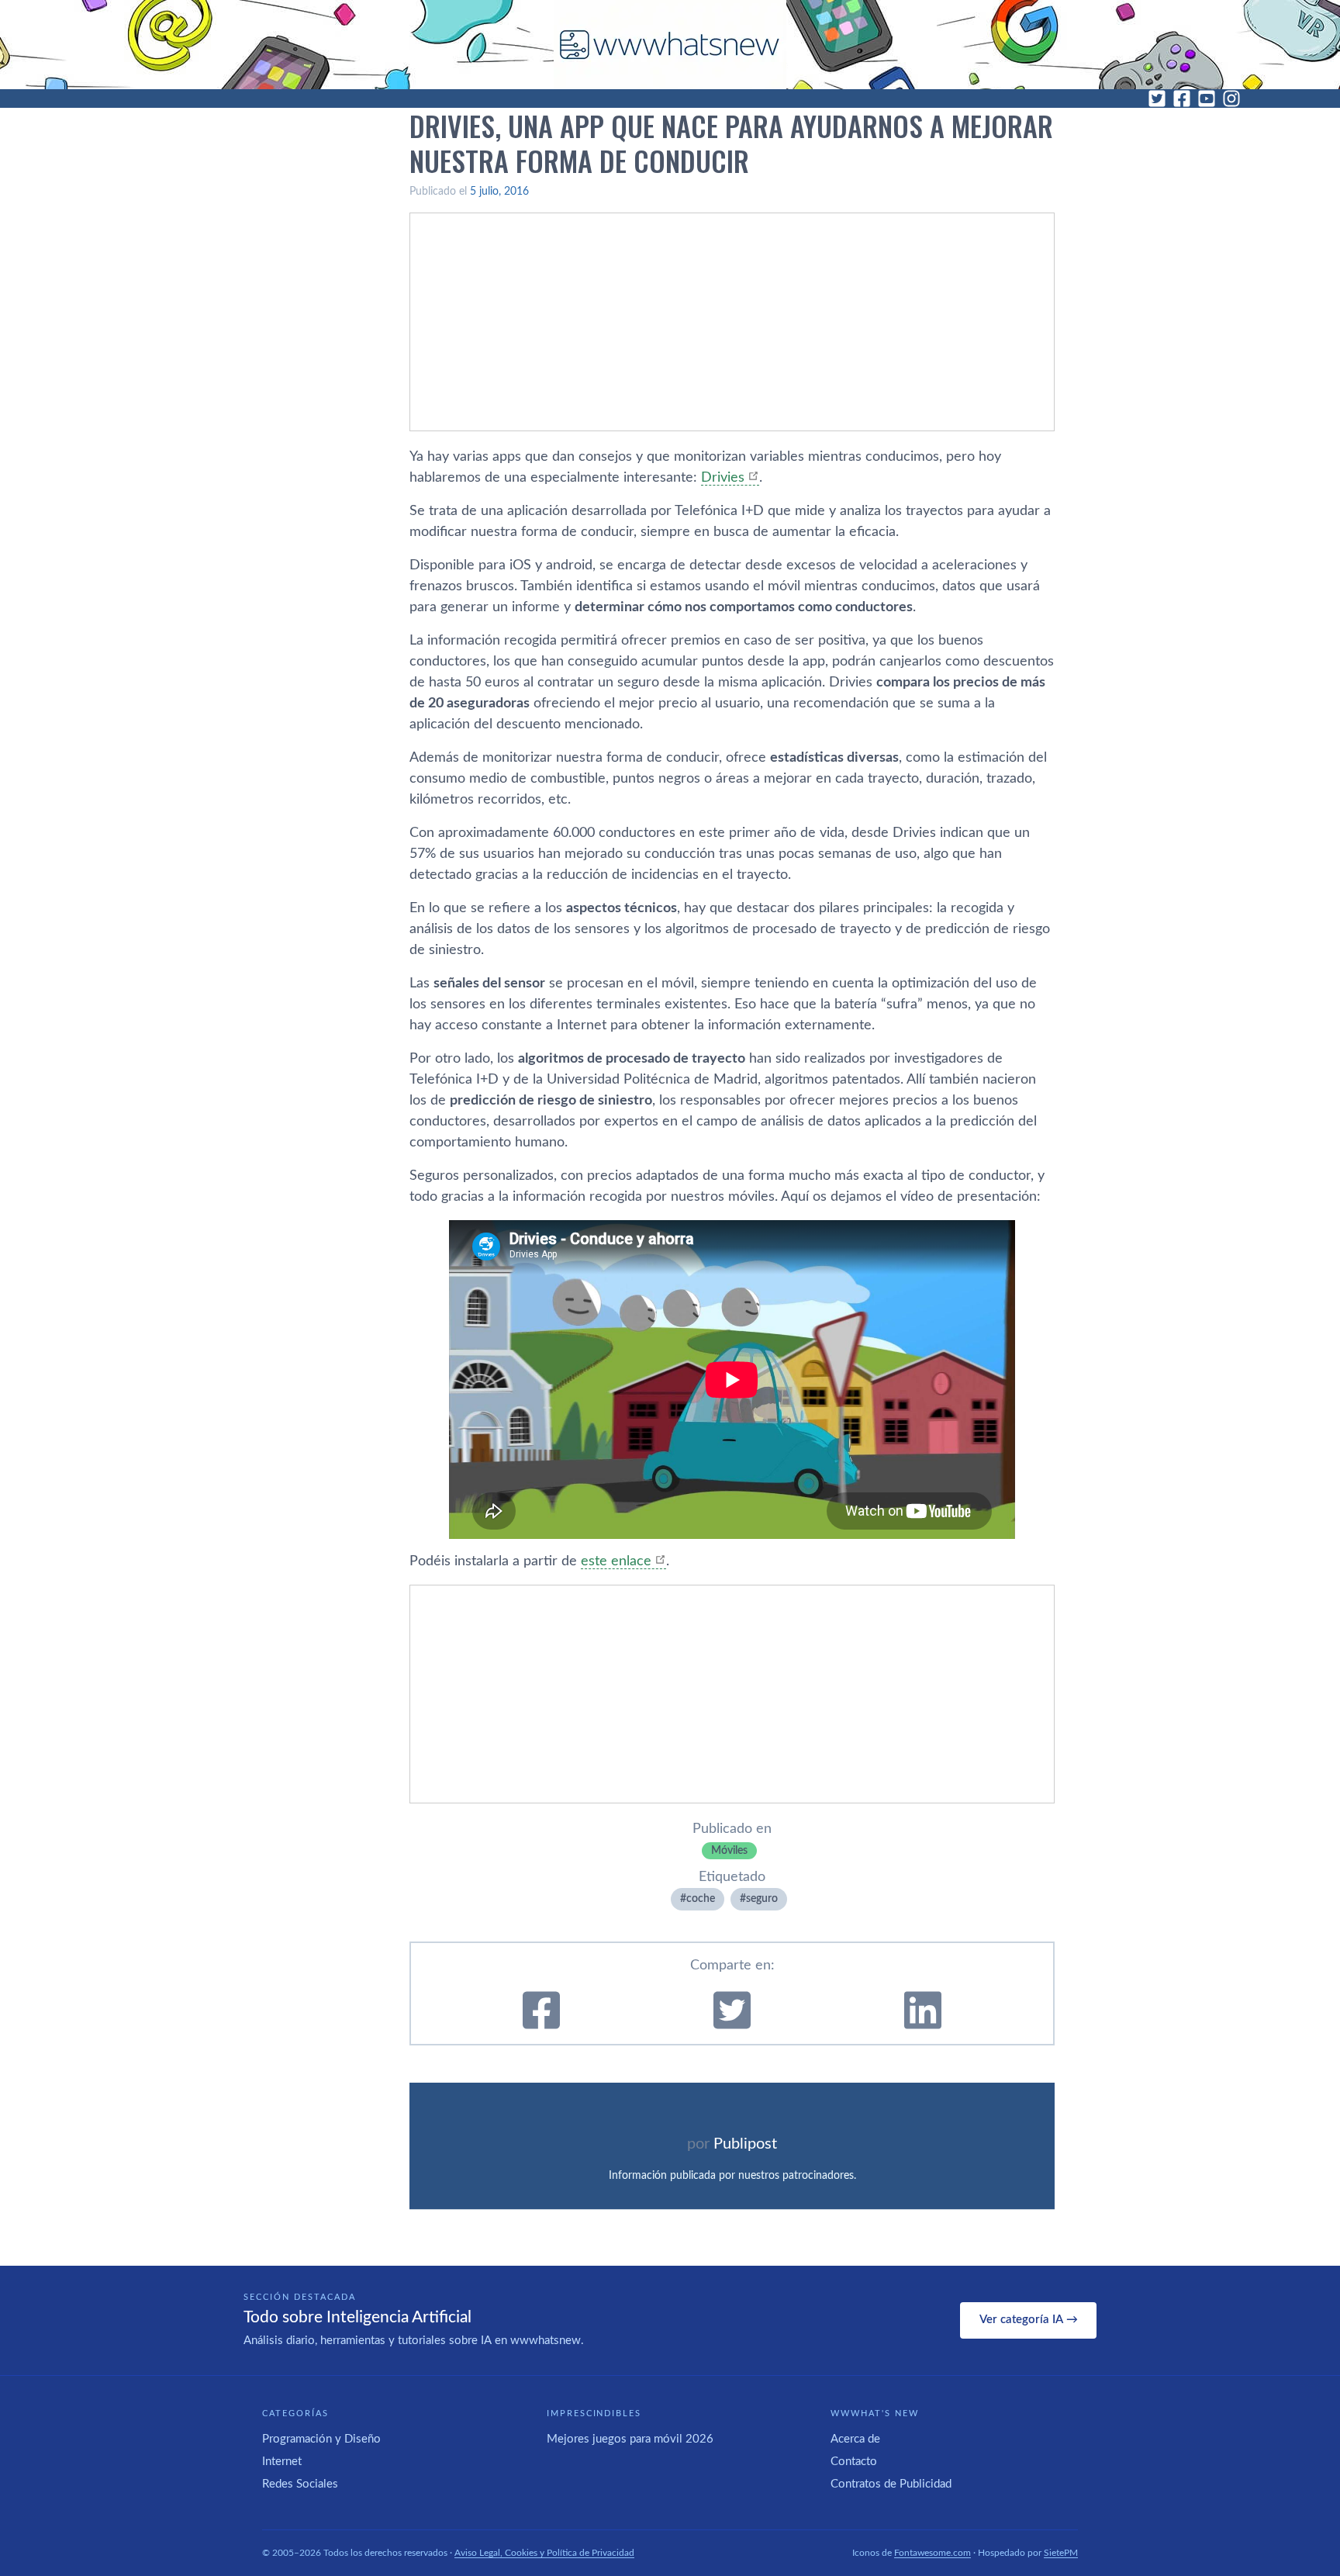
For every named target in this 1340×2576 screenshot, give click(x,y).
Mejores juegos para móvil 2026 (630, 2439)
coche (701, 1899)
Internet (282, 2462)
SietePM (1061, 2553)
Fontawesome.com (932, 2553)
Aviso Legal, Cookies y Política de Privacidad (544, 2553)
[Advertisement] (732, 322)
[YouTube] (1207, 99)
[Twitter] (1157, 99)
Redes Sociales (300, 2484)
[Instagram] (1231, 99)
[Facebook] (1182, 99)
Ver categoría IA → (1029, 2320)
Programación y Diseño (321, 2439)
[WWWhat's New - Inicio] (670, 45)
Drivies (723, 478)
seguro (762, 1899)
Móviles (729, 1851)
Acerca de (855, 2439)
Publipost (745, 2144)
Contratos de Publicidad (891, 2484)
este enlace (616, 1561)
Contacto (854, 2462)
